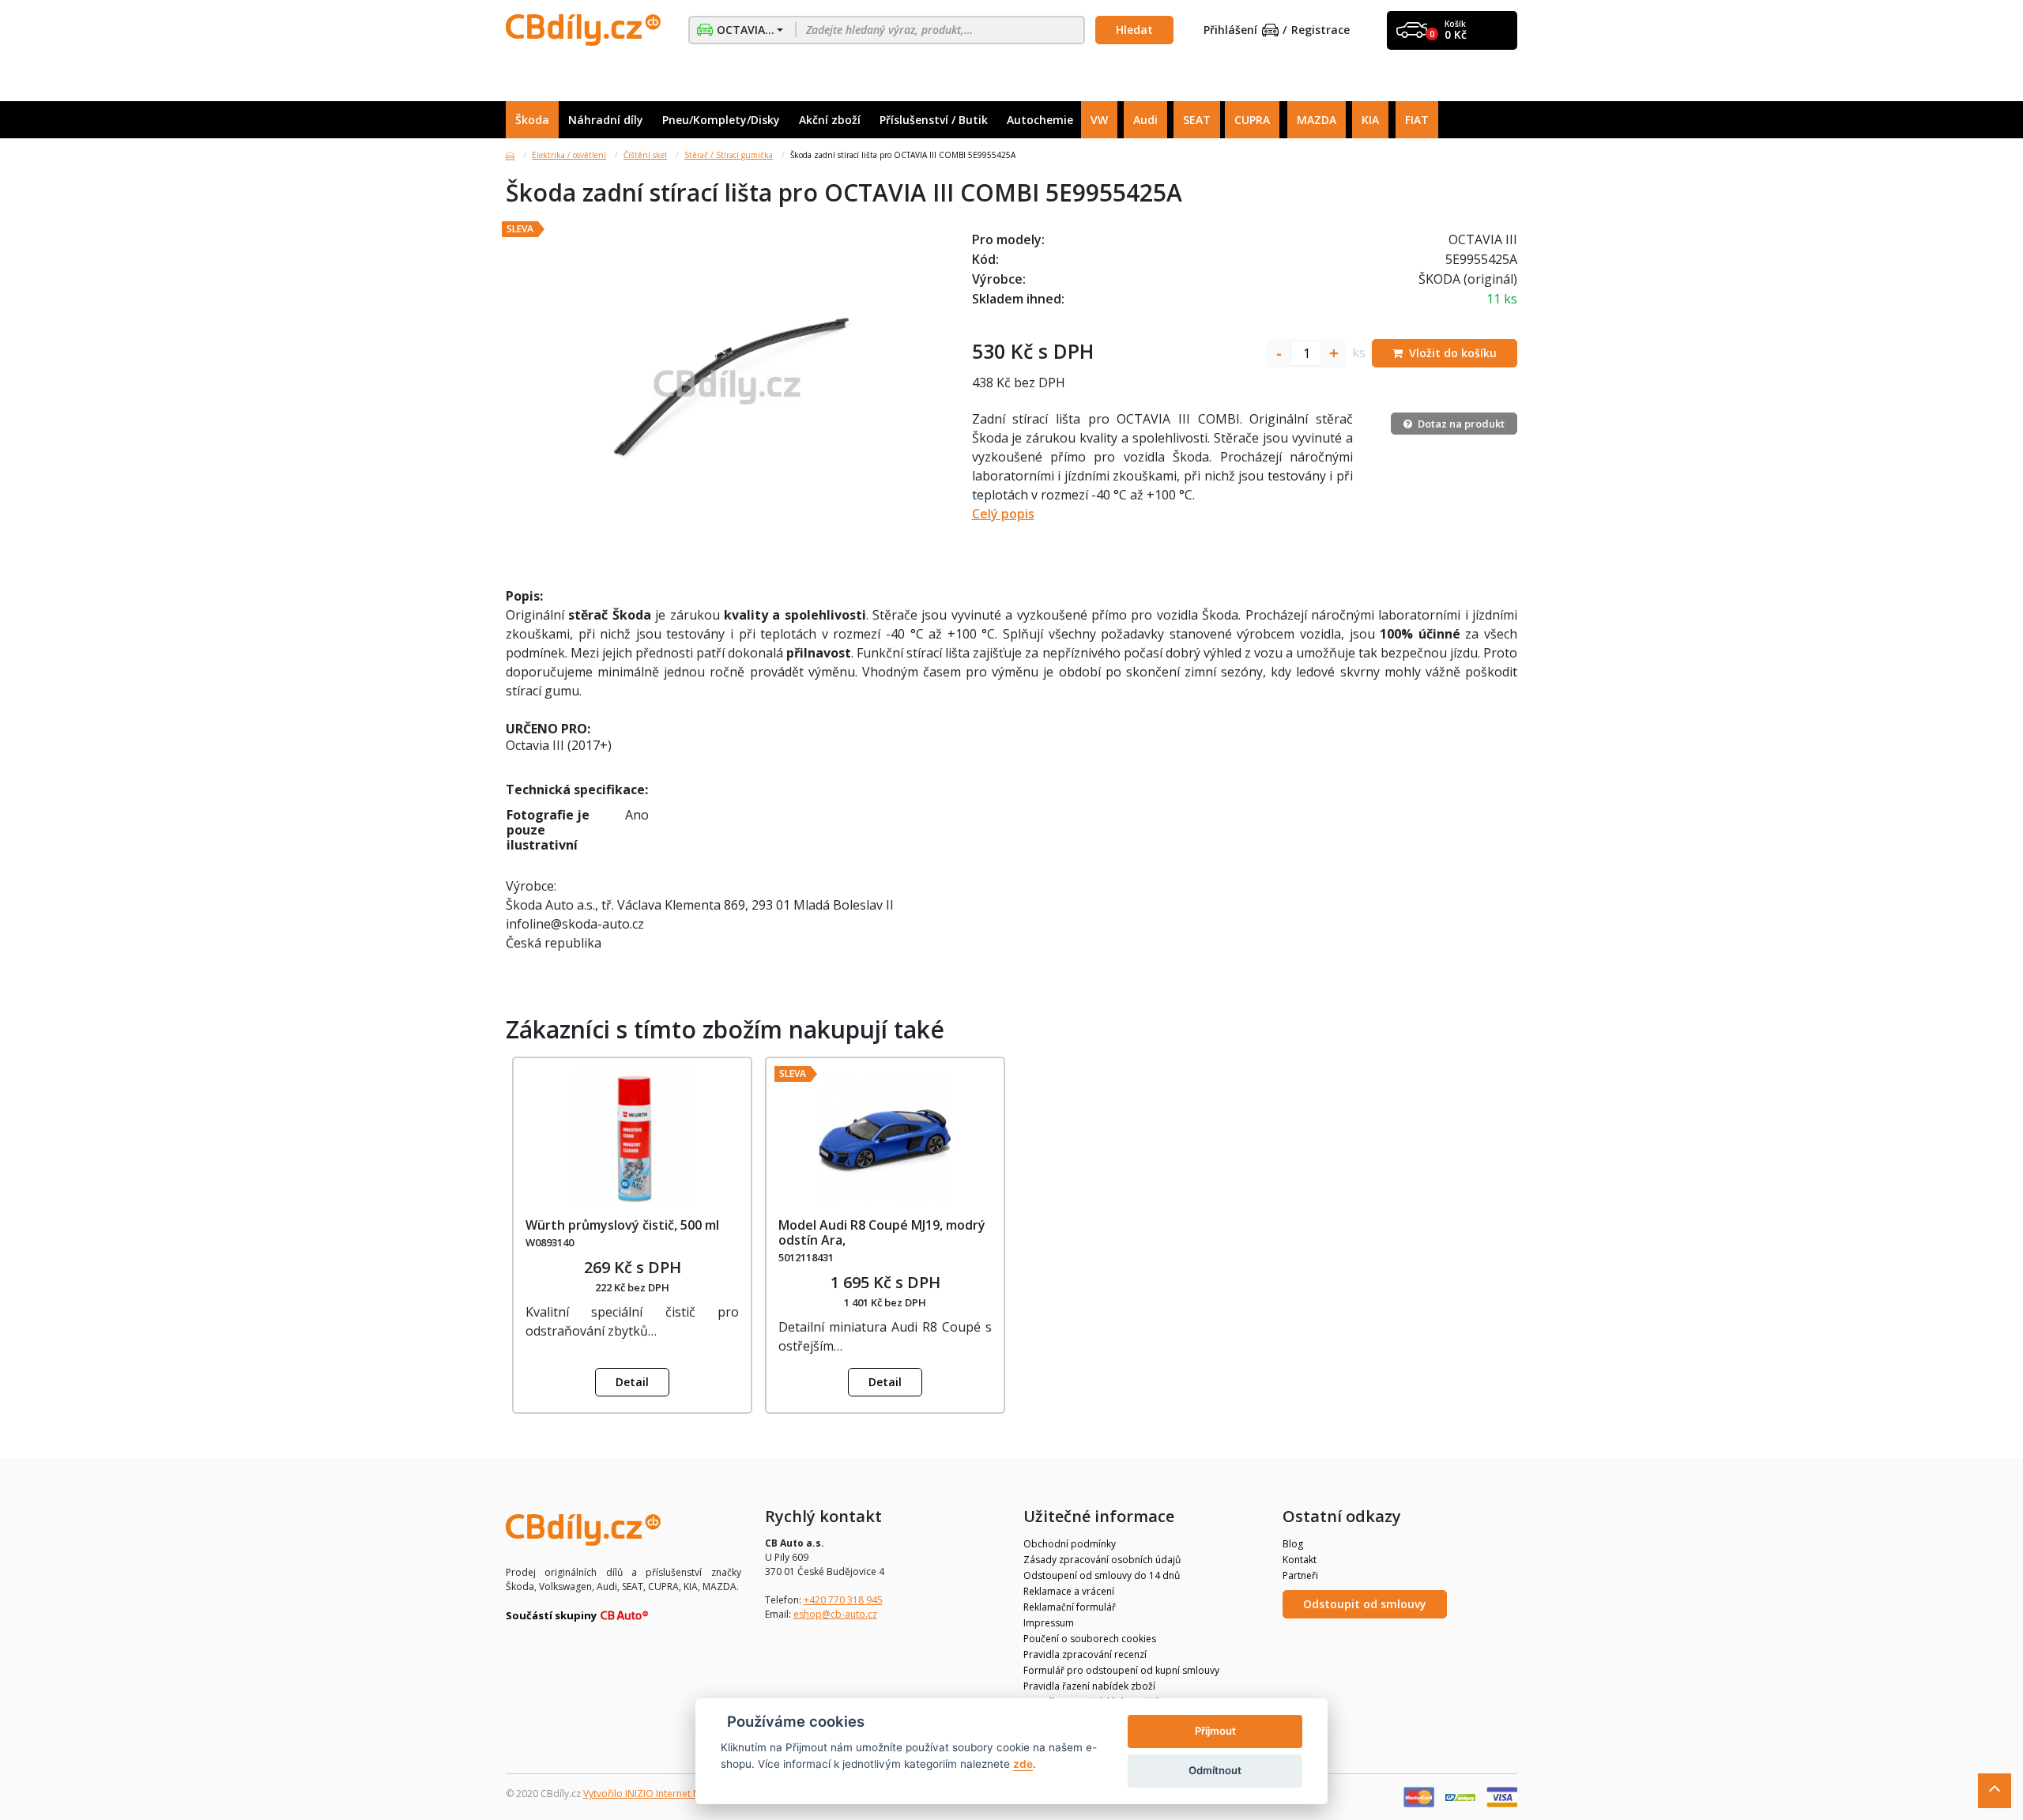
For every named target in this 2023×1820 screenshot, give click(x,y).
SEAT (1197, 120)
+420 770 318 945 (843, 1600)
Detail (632, 1382)
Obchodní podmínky (1070, 1544)
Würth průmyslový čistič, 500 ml (622, 1225)
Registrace (1320, 30)
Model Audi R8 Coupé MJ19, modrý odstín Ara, (882, 1232)
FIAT (1417, 120)
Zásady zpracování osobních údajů (1102, 1560)
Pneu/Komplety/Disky (721, 120)
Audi (1145, 120)
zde (1023, 1764)
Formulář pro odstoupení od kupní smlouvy (1121, 1670)
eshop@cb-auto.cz (835, 1614)
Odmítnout (1215, 1770)
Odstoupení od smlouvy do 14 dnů (1102, 1575)
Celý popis (1003, 514)
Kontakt (1300, 1560)
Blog (1293, 1544)
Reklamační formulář (1070, 1607)
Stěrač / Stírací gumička (729, 155)
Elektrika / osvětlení (569, 155)
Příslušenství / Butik (934, 120)
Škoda (532, 120)
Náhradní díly (606, 120)
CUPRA (1252, 120)
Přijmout (1215, 1731)
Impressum (1049, 1623)
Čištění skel (645, 155)
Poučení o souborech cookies (1090, 1639)
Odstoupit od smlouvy (1365, 1604)
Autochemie (1040, 120)
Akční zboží (830, 120)
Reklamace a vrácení (1069, 1591)
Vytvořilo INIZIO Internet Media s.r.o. (664, 1794)
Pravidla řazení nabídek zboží (1089, 1686)
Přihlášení (1230, 30)
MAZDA (1317, 120)
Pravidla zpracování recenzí (1085, 1654)
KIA (1370, 120)
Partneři (1300, 1575)
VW (1099, 120)
